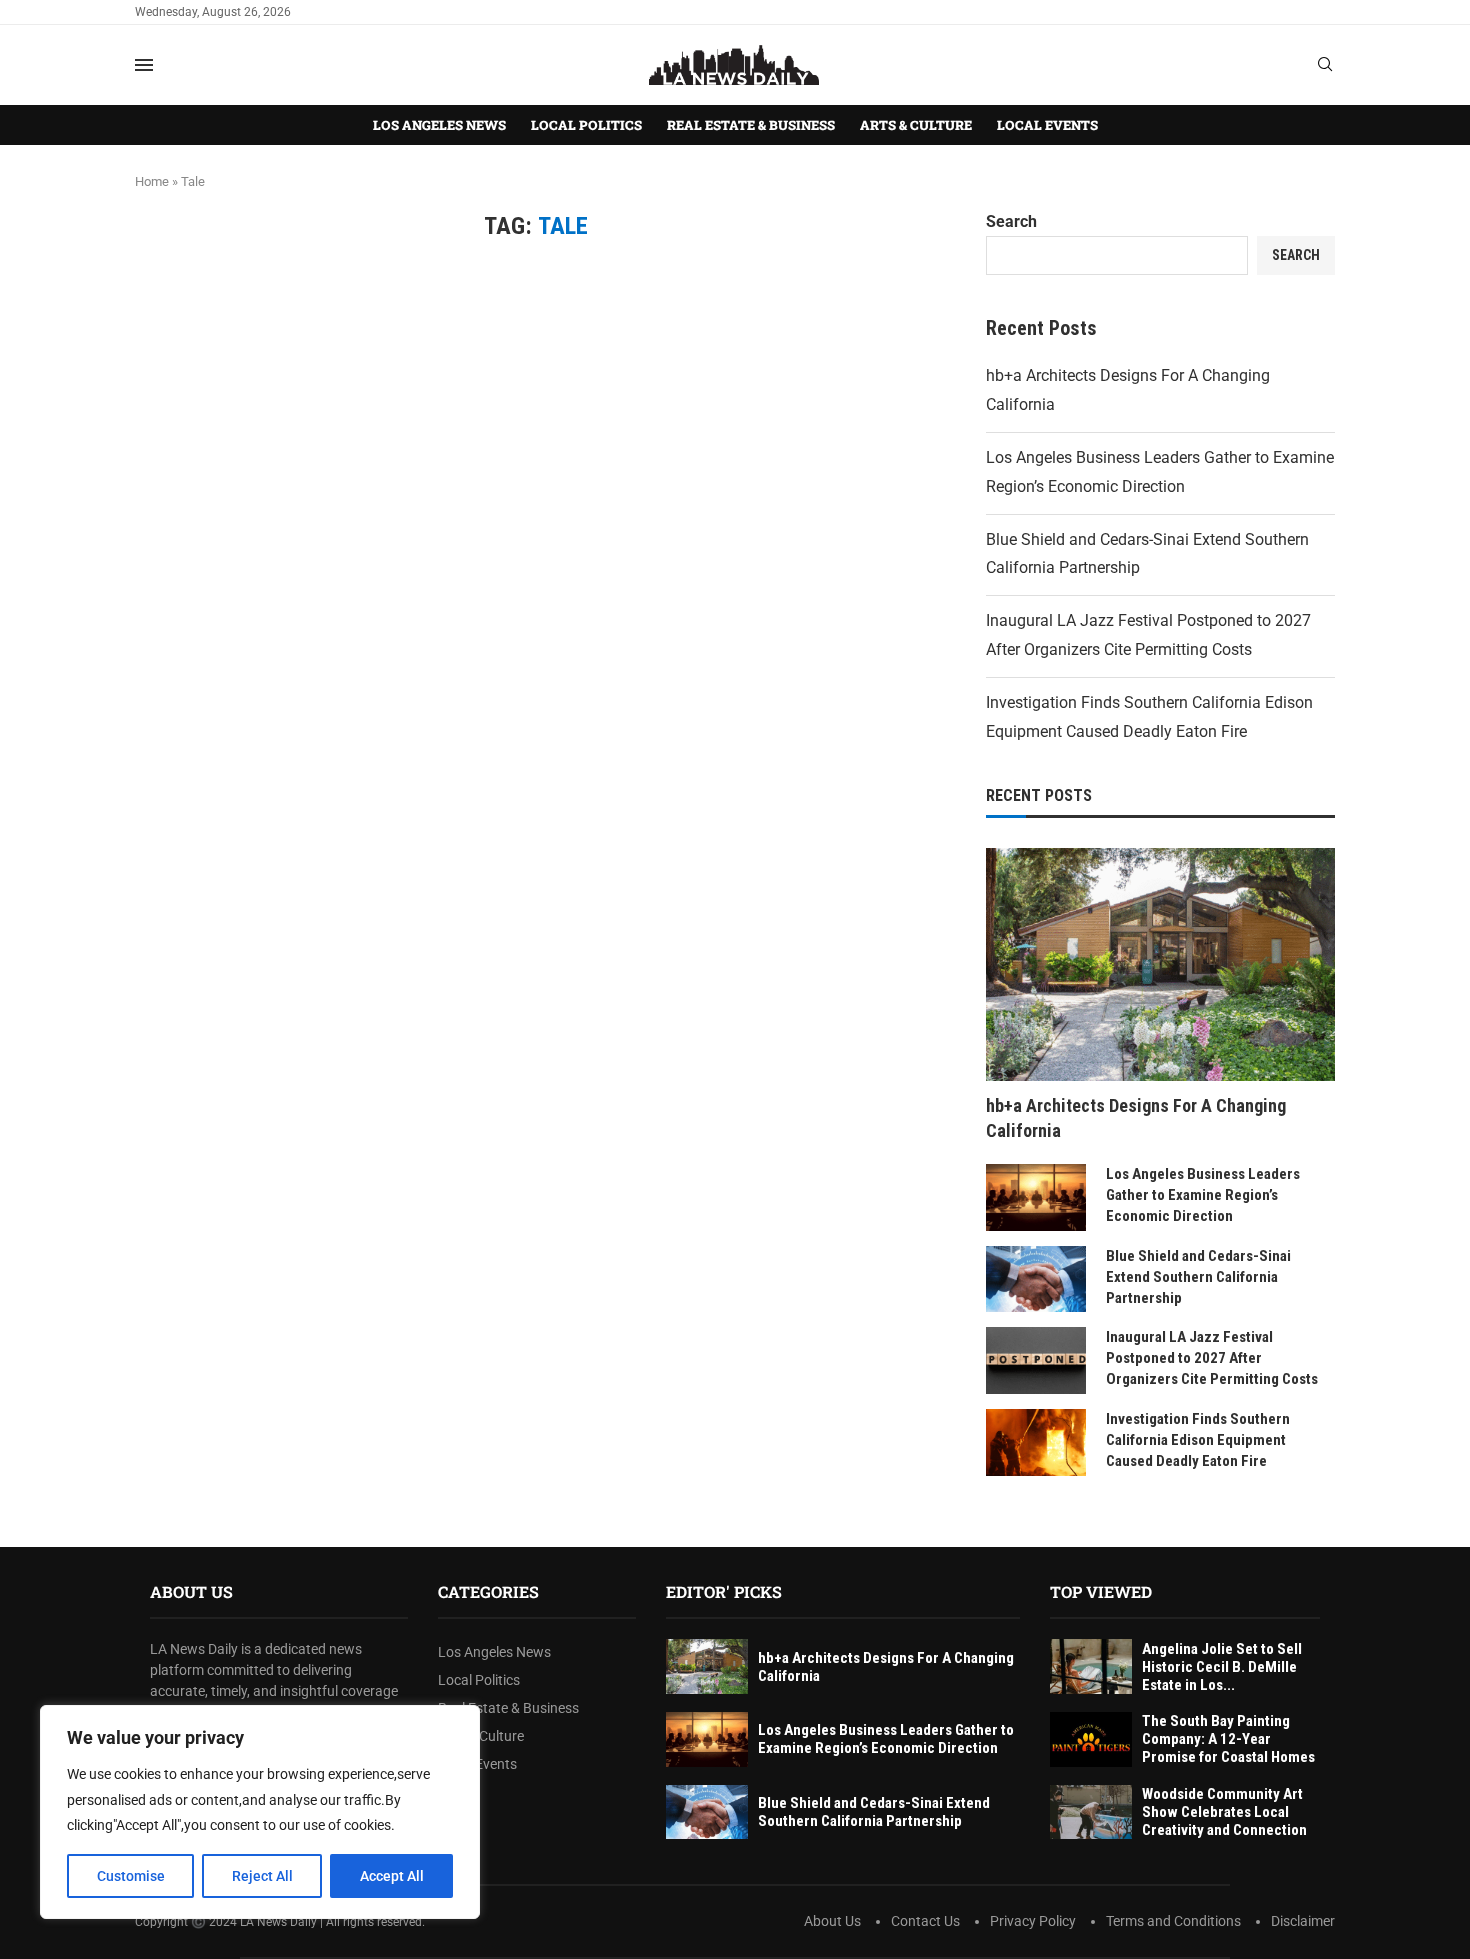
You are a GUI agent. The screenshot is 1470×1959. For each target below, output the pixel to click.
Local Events (1047, 125)
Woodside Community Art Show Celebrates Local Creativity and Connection (1224, 1812)
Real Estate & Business (751, 125)
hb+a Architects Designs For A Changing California (1136, 1118)
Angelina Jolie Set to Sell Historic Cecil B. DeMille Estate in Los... (1222, 1667)
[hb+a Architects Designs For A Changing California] (1160, 964)
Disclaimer (1303, 1921)
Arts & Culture (916, 125)
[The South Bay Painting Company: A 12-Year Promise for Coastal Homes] (1091, 1739)
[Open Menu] (144, 65)
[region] (260, 1812)
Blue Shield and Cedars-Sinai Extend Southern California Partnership (1198, 1277)
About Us (832, 1921)
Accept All (392, 1876)
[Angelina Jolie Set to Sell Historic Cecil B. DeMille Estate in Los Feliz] (1091, 1666)
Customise (131, 1876)
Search (1011, 221)
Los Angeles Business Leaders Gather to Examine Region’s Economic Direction (1203, 1195)
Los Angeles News (439, 125)
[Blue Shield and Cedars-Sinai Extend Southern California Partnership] (1036, 1279)
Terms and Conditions (1173, 1921)
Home (152, 181)
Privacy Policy (1033, 1921)
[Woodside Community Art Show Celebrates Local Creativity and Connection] (1091, 1812)
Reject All (262, 1876)
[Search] (1325, 65)
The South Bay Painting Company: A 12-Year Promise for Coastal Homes (1228, 1739)
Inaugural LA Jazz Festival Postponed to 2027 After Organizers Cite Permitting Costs (1212, 1358)
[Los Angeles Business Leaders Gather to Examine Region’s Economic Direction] (1036, 1197)
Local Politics (586, 125)
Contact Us (925, 1921)
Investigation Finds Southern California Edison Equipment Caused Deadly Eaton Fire (1198, 1440)
